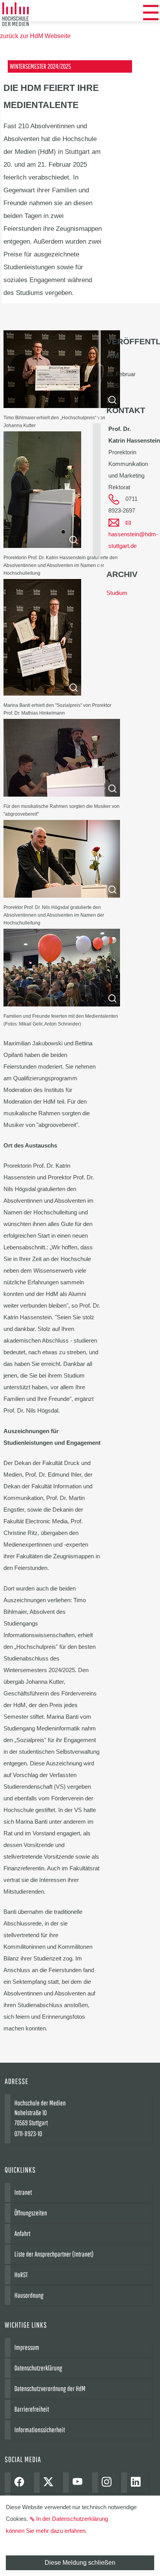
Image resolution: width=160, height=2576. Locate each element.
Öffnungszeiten (31, 2213)
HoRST (21, 2275)
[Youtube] (79, 2483)
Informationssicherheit (40, 2430)
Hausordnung (29, 2295)
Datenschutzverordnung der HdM (50, 2389)
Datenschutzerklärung (38, 2368)
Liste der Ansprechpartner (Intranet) (54, 2254)
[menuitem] (151, 13)
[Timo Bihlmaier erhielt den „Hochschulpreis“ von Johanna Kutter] (62, 406)
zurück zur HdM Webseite (35, 36)
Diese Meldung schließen (80, 2563)
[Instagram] (109, 2483)
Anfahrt (22, 2233)
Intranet (23, 2192)
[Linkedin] (138, 2483)
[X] (50, 2483)
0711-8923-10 (28, 2134)
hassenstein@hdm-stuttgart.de (133, 540)
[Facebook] (21, 2483)
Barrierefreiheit (32, 2409)
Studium (117, 593)
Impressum (27, 2347)
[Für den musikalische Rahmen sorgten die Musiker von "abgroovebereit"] (62, 794)
